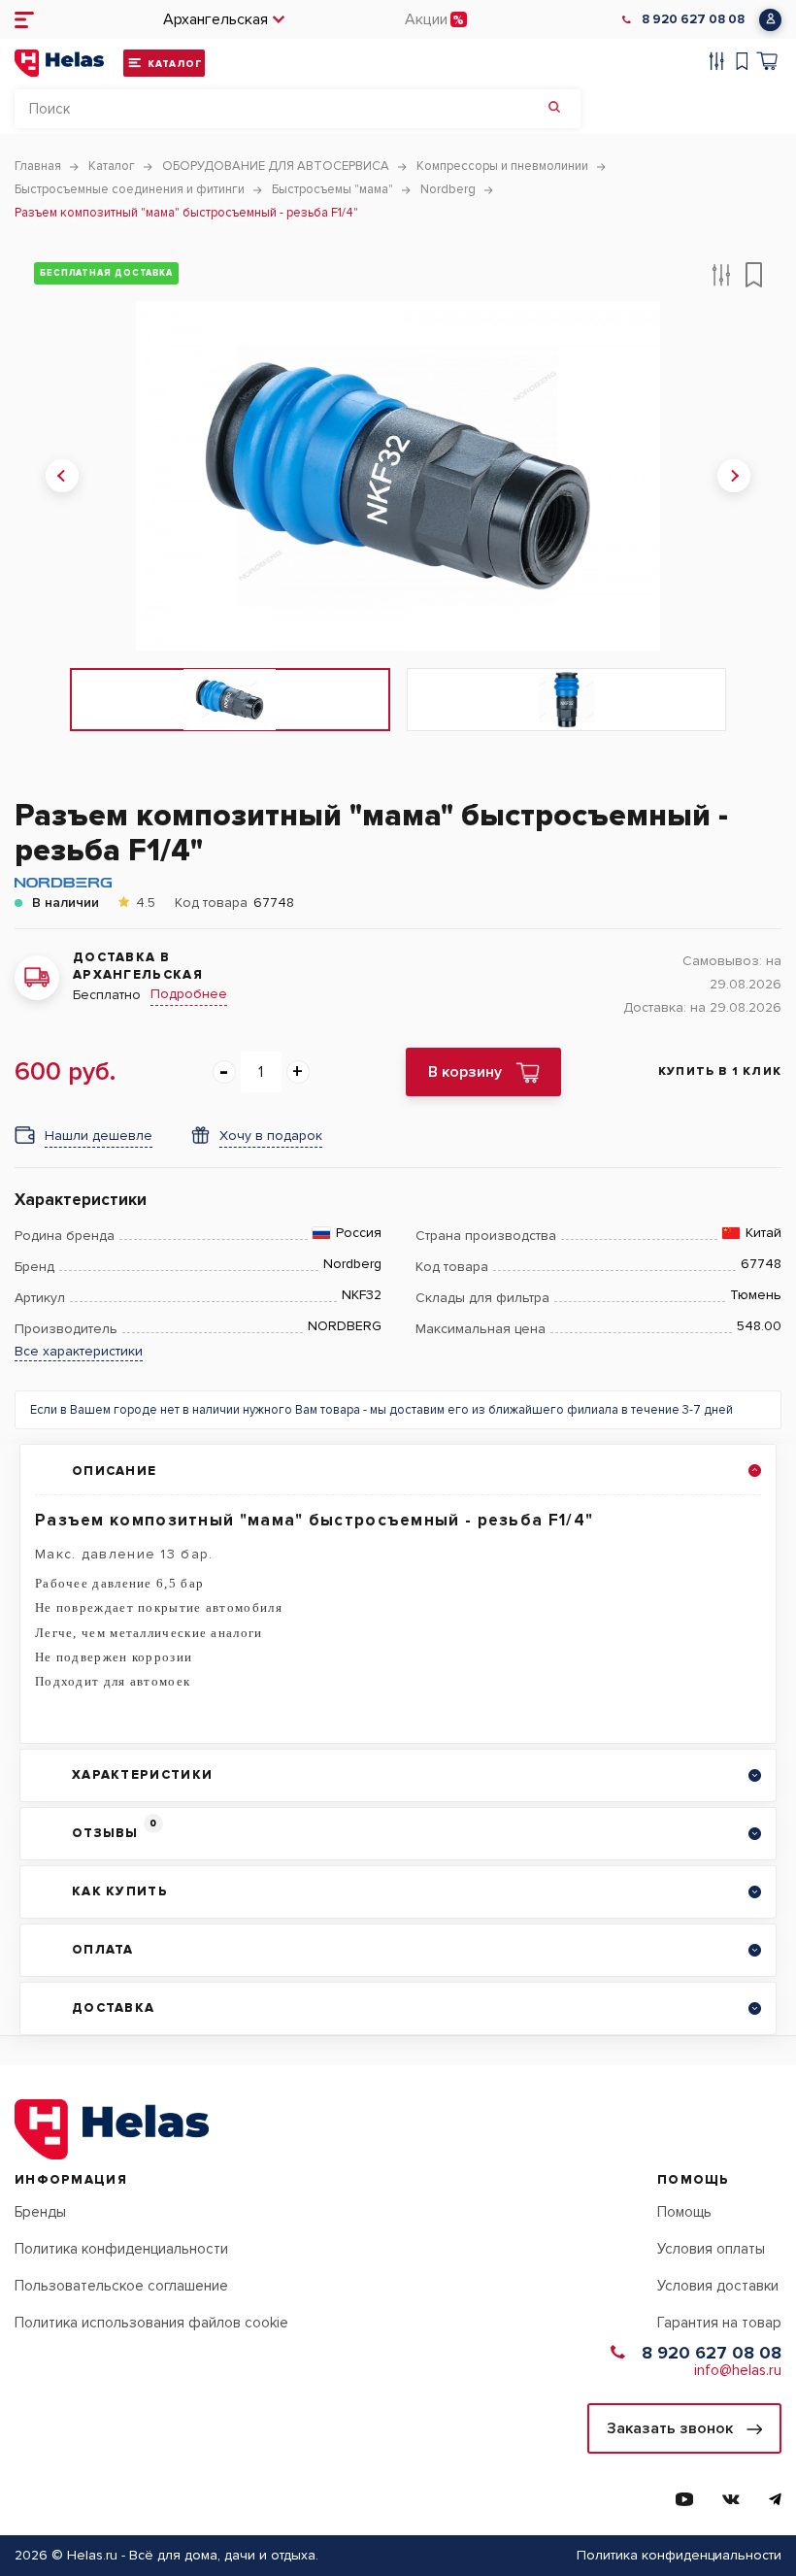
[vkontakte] (731, 2499)
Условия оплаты (711, 2249)
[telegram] (775, 2499)
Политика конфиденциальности (121, 2249)
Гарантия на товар (719, 2323)
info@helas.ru (738, 2370)
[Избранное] (742, 64)
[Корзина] (767, 64)
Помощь (684, 2212)
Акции (426, 19)
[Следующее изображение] (734, 476)
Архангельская (216, 19)
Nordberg (352, 1264)
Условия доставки (718, 2286)
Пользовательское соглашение (121, 2286)
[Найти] (554, 109)
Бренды (40, 2212)
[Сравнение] (717, 64)
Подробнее (189, 994)
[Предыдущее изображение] (62, 476)
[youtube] (684, 2499)
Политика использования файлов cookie (151, 2323)
